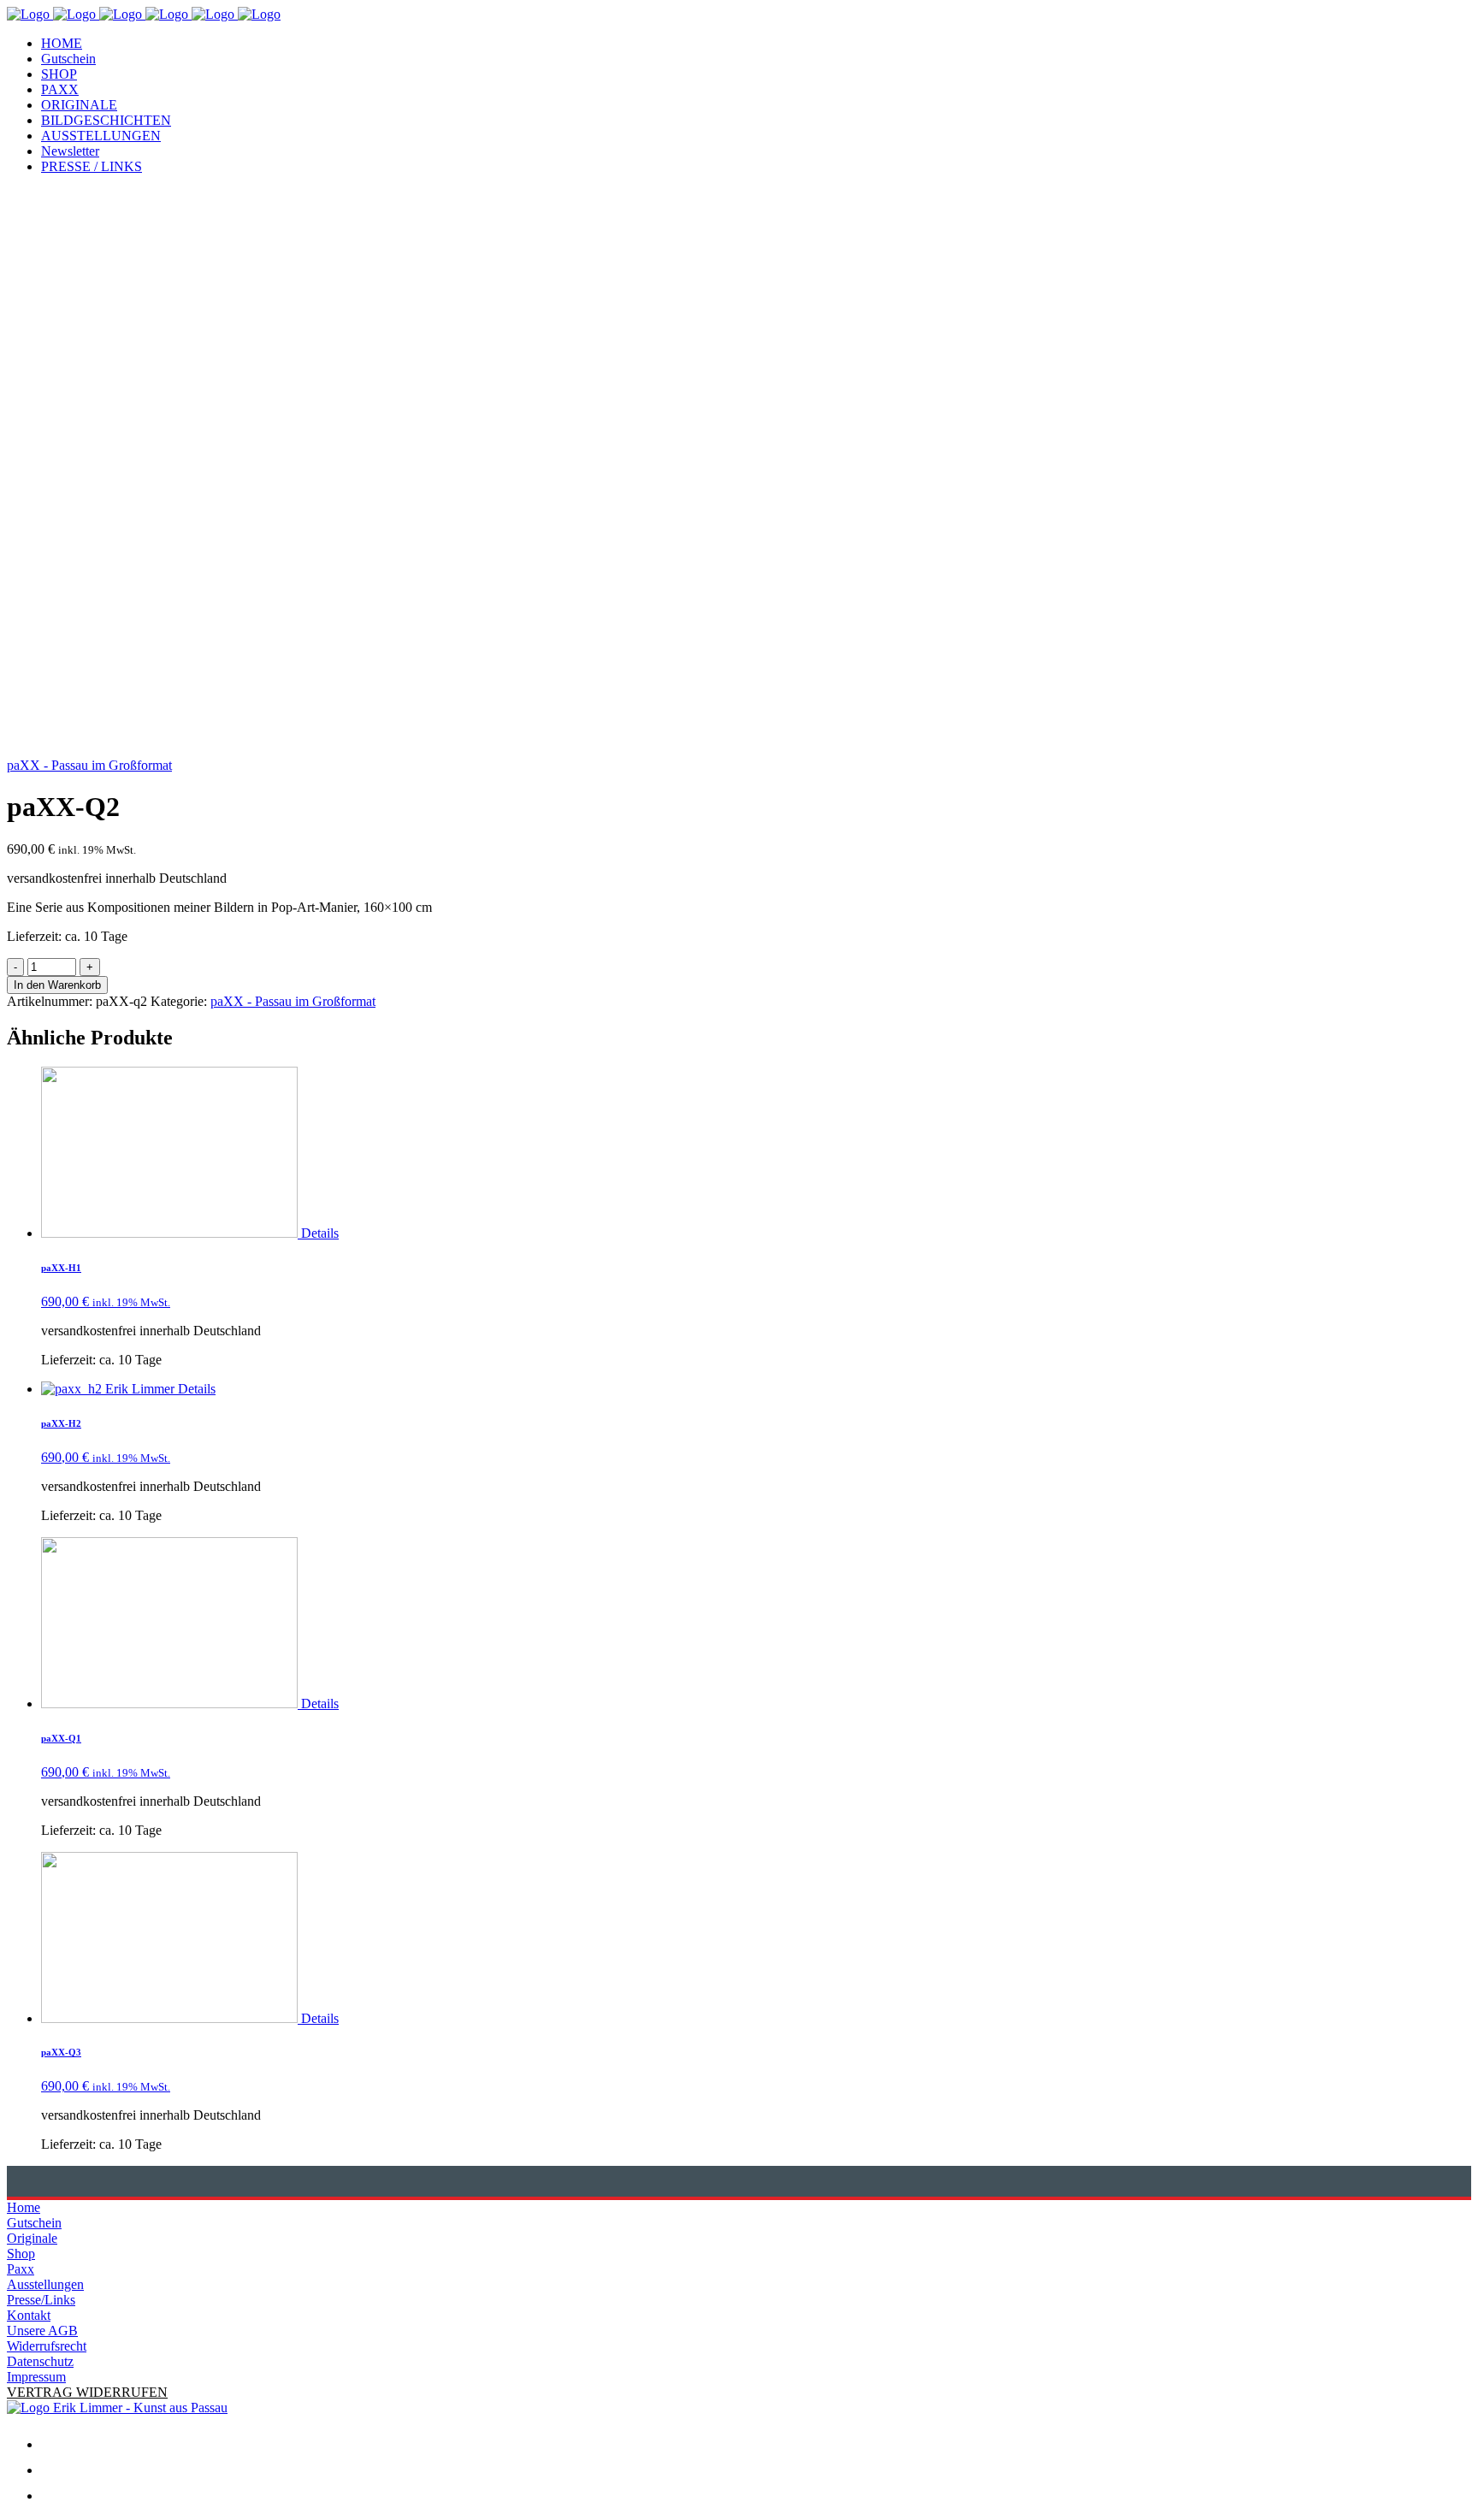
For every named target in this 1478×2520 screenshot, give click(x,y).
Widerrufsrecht (47, 2346)
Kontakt (29, 2315)
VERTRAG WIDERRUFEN (87, 2392)
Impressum (36, 2377)
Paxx (21, 2269)
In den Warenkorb (57, 985)
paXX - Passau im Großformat (89, 765)
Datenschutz (40, 2361)
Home (24, 2207)
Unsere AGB (42, 2331)
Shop (21, 2254)
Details (320, 1233)
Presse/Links (41, 2300)
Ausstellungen (45, 2284)
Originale (32, 2238)
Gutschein (34, 2223)
